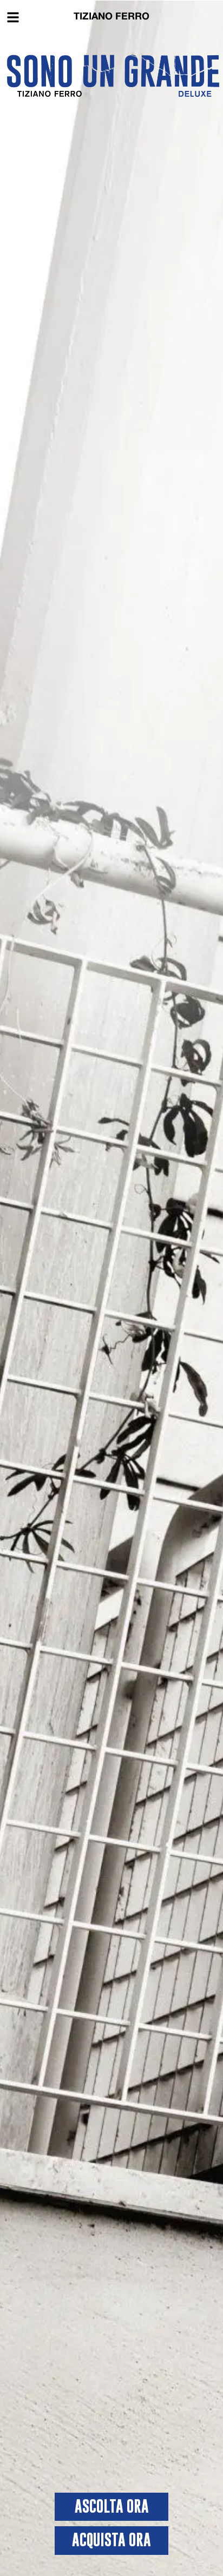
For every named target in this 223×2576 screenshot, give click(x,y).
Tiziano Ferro (111, 17)
